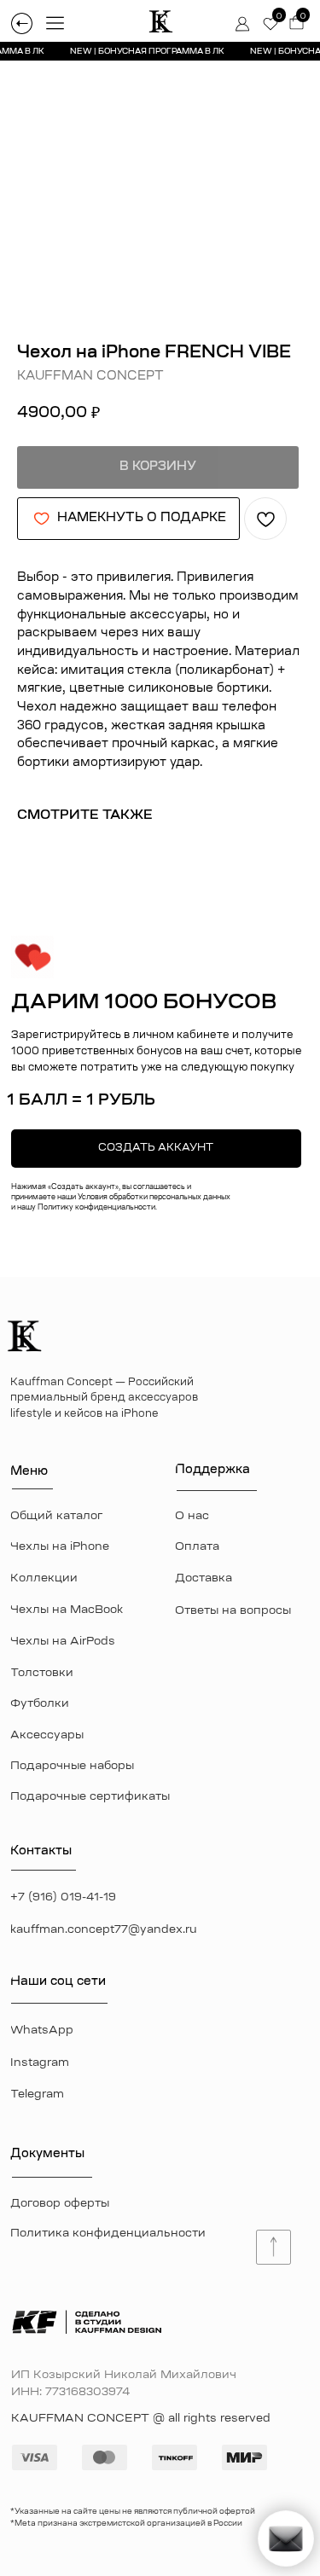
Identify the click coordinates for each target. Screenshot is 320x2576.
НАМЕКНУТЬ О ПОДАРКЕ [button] (142, 519)
